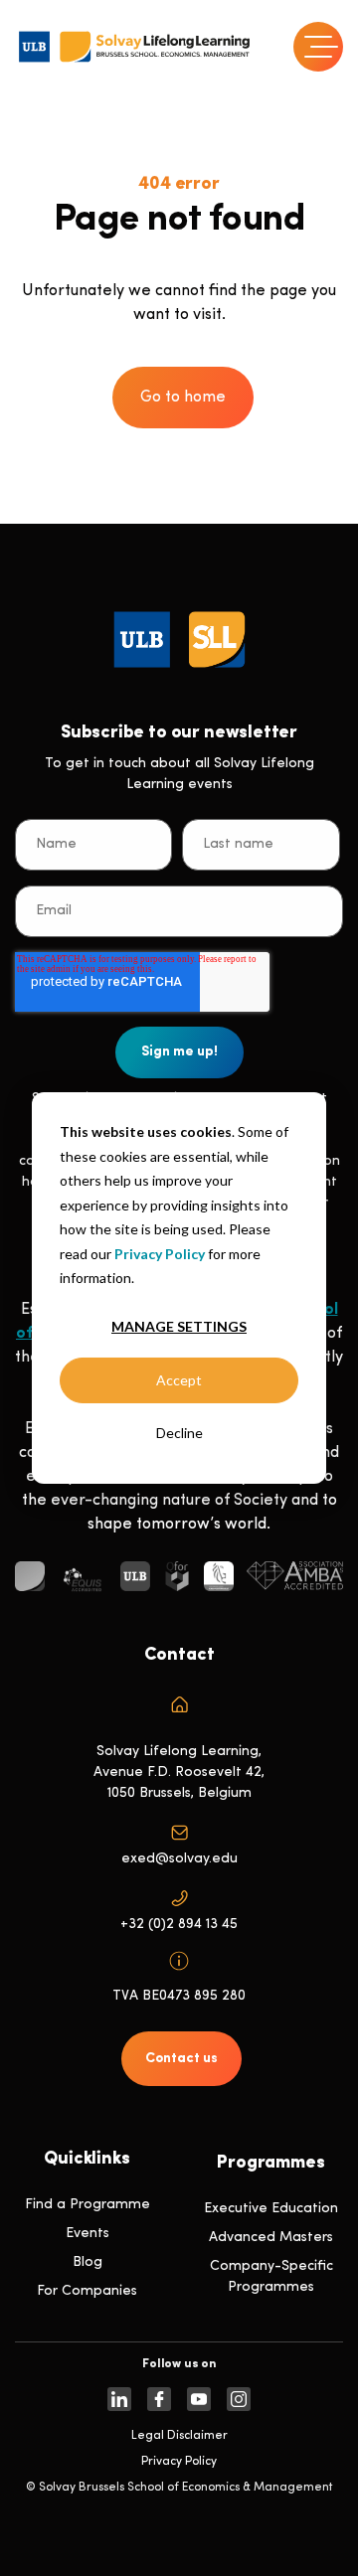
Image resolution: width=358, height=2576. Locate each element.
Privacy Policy (160, 1253)
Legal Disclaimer (179, 2436)
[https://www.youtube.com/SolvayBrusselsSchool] (199, 2399)
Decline (179, 1433)
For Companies (87, 2291)
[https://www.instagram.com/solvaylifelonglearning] (239, 2399)
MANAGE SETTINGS (179, 1326)
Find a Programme (88, 2205)
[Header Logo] (134, 47)
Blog (88, 2262)
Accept (179, 1380)
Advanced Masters (271, 2238)
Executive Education (271, 2209)
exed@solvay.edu (179, 1859)
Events (88, 2234)
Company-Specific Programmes (271, 2277)
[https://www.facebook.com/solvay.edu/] (159, 2399)
